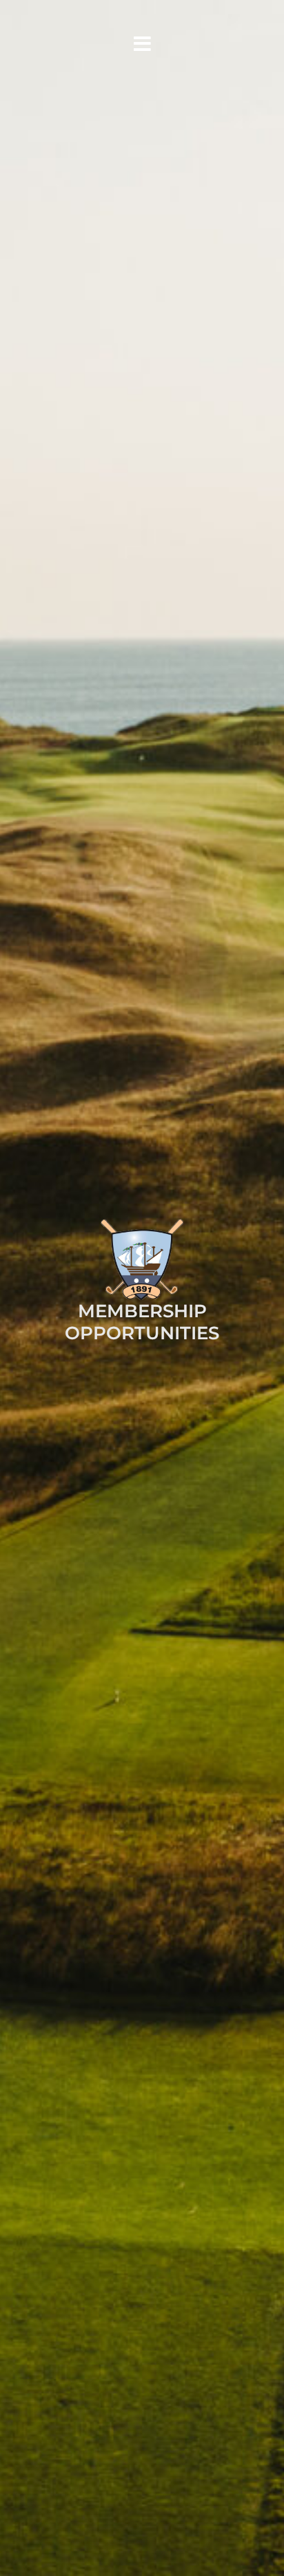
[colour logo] (142, 1224)
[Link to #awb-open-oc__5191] (142, 44)
